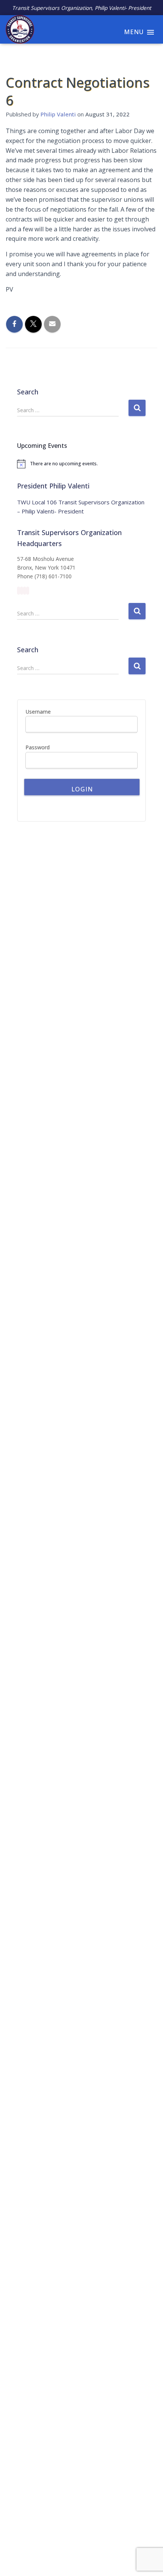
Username (38, 712)
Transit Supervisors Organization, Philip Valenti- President (82, 8)
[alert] (81, 464)
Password (38, 747)
